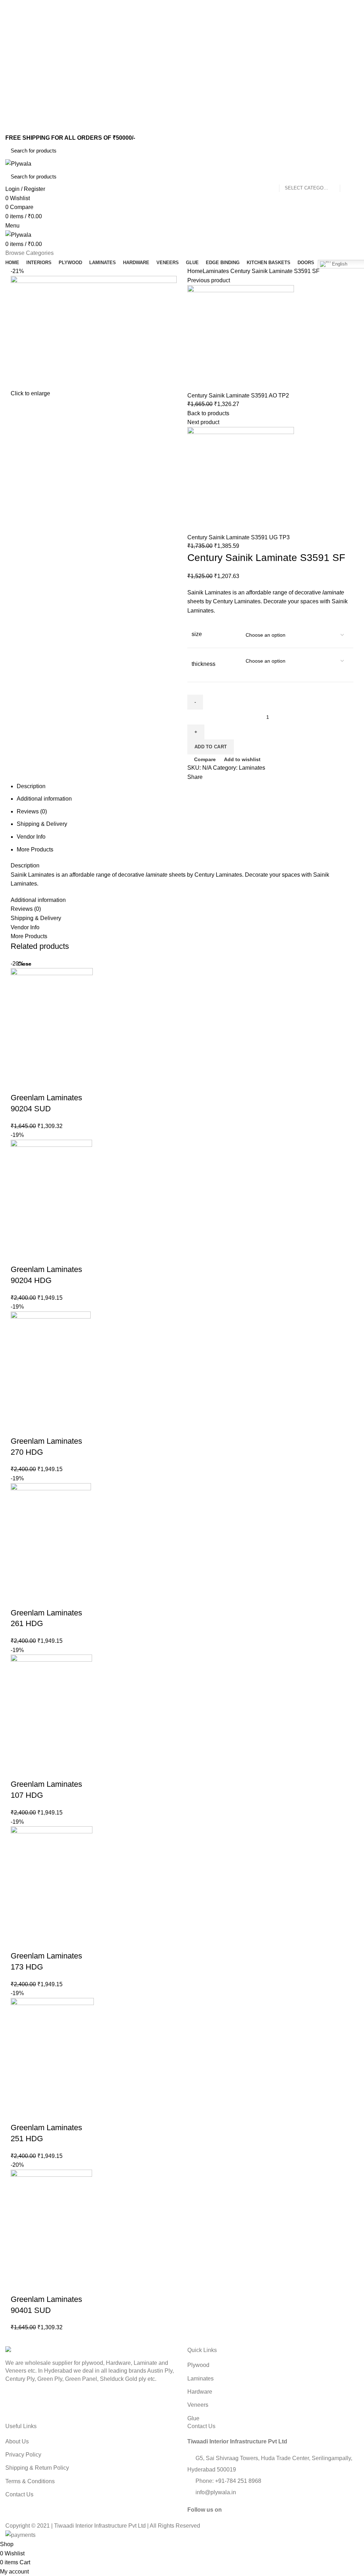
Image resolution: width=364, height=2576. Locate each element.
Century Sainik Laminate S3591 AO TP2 (238, 396)
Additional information (44, 799)
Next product (203, 422)
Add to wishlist (242, 759)
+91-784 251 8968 (238, 2481)
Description (31, 786)
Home (195, 271)
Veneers (198, 2405)
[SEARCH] (349, 151)
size (197, 634)
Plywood (198, 2365)
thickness (204, 664)
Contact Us (19, 2494)
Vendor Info (31, 837)
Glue (193, 2418)
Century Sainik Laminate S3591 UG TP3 (239, 537)
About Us (17, 2441)
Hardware (200, 2392)
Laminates (216, 271)
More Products (35, 849)
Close (24, 964)
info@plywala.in (215, 2492)
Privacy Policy (23, 2455)
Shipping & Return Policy (37, 2468)
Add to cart (211, 747)
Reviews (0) (32, 811)
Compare (205, 759)
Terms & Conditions (30, 2481)
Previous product (209, 280)
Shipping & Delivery (42, 824)
